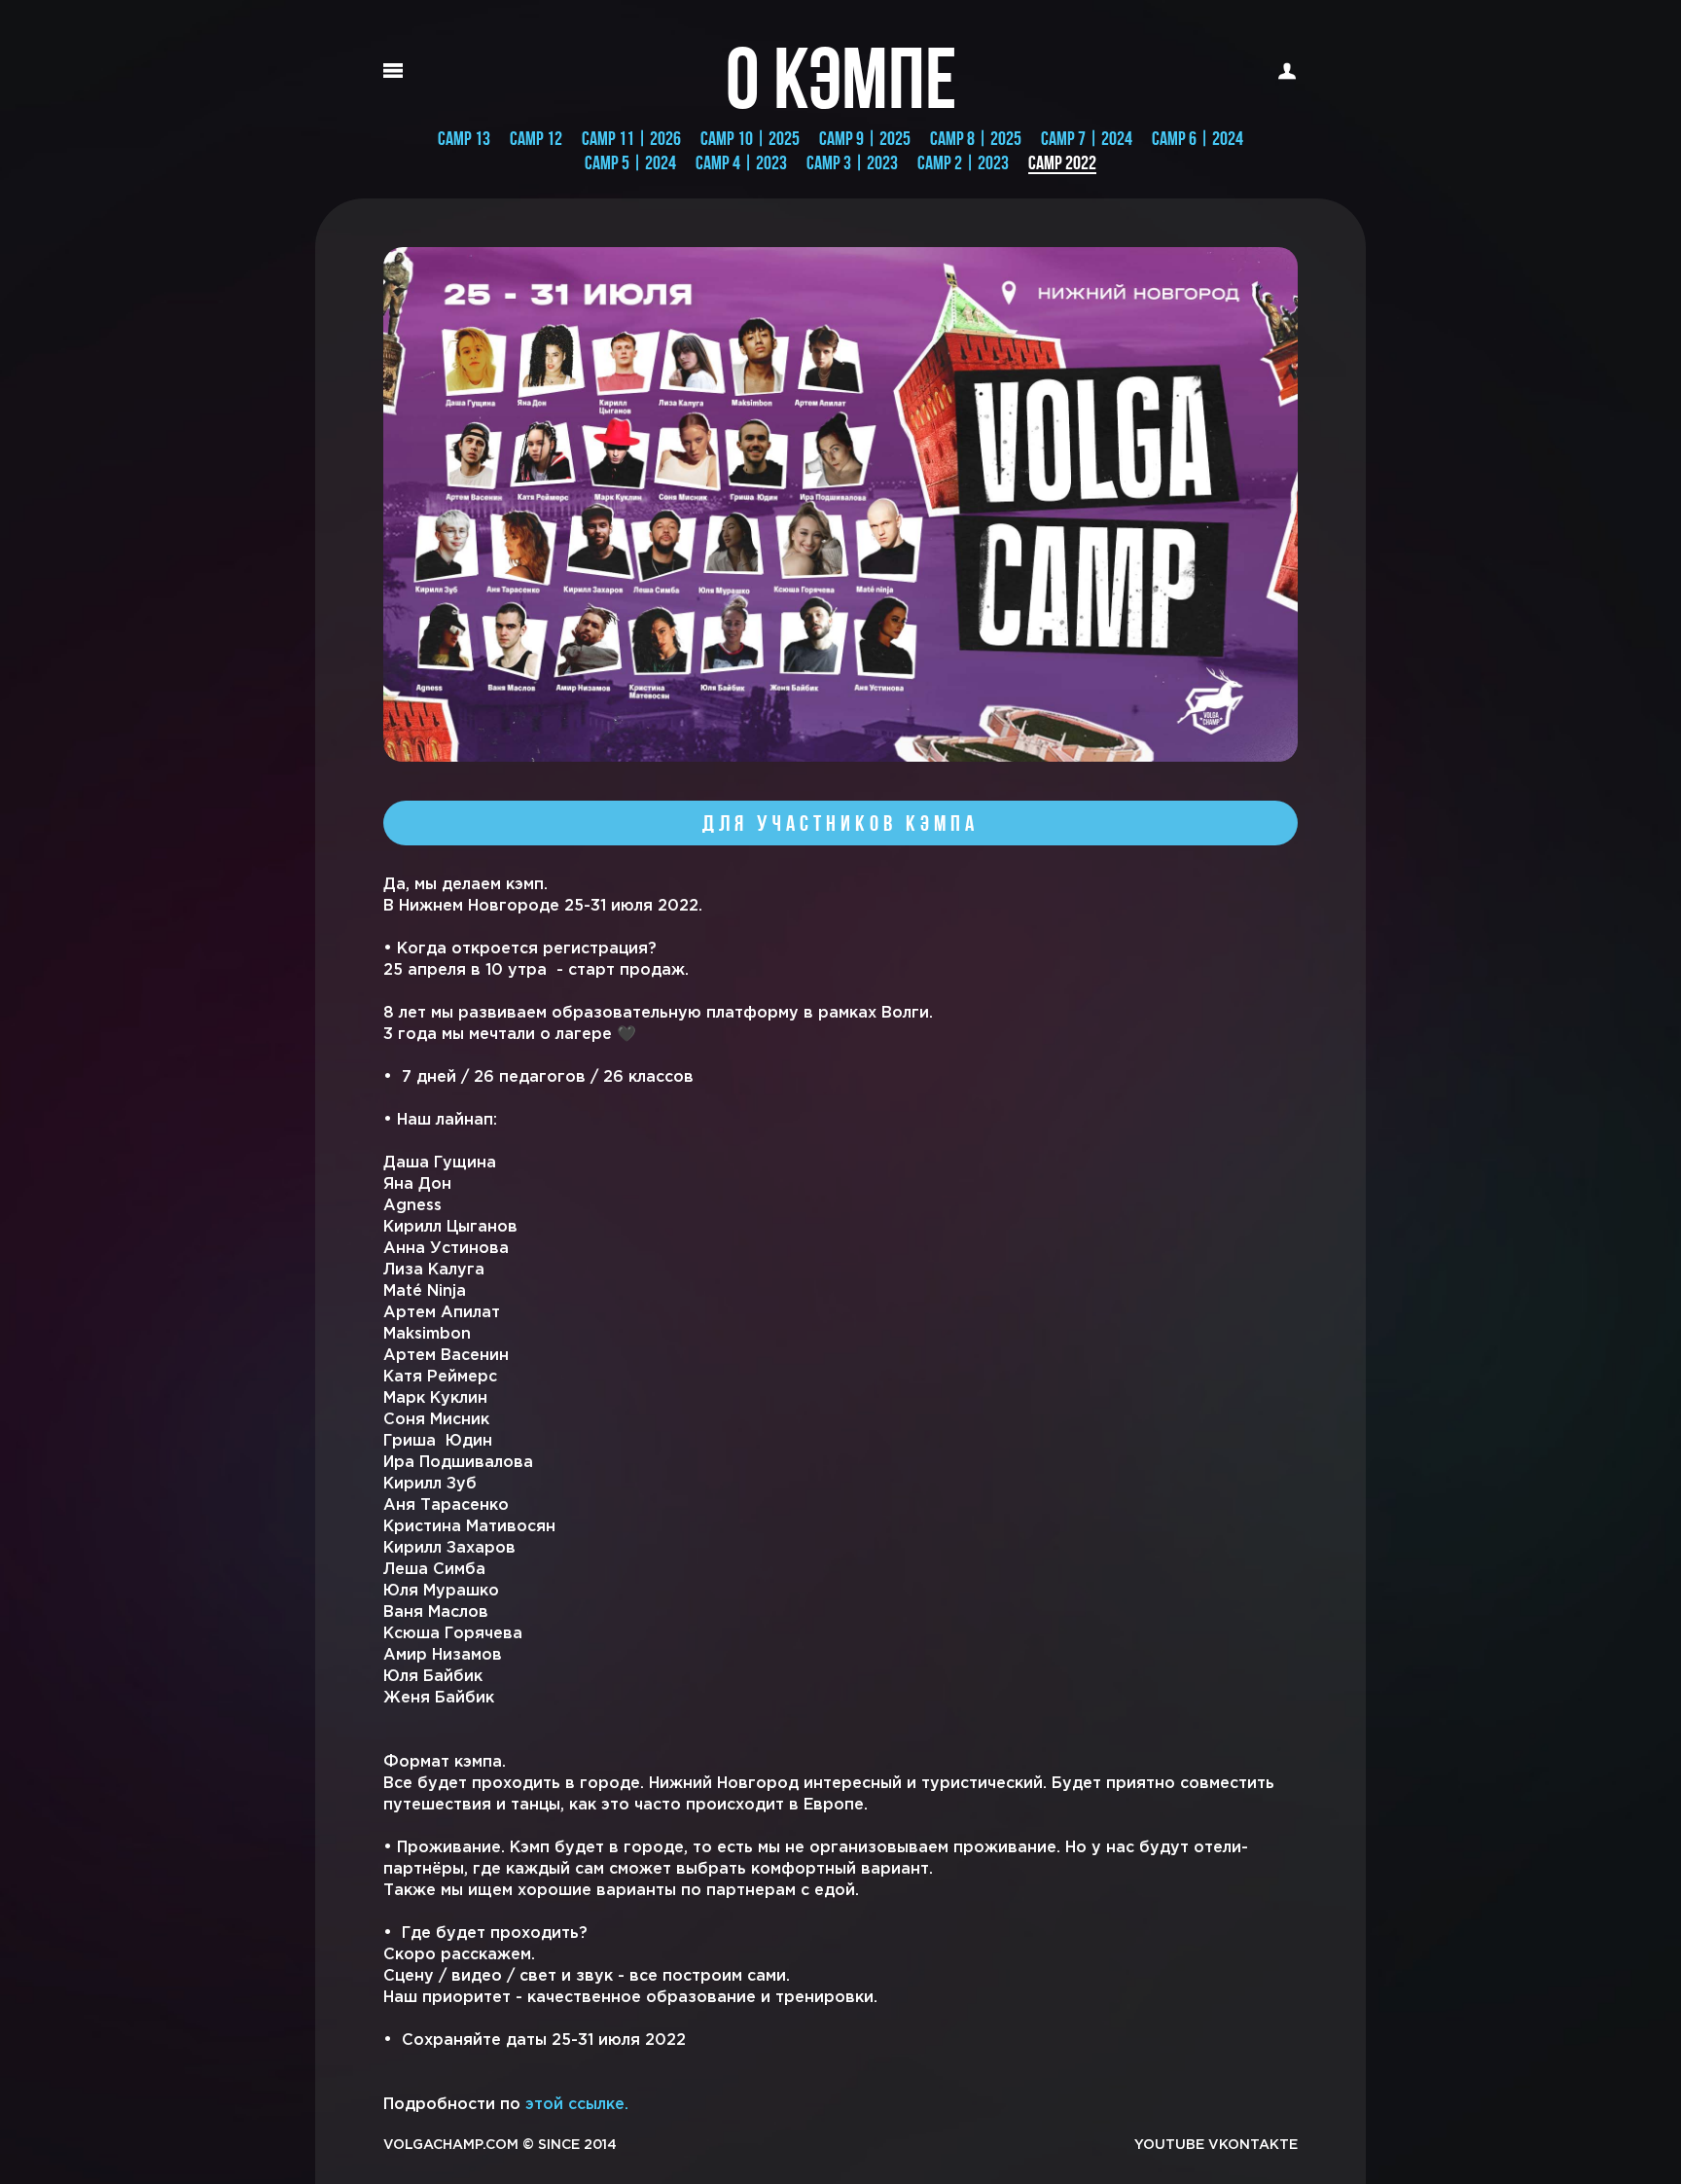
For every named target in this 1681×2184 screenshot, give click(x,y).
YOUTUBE (1169, 2145)
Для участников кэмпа (840, 823)
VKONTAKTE (1253, 2145)
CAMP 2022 (1062, 163)
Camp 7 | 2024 (1087, 138)
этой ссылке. (577, 2105)
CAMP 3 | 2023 (852, 162)
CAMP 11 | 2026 (631, 138)
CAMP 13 (464, 138)
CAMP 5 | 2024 (630, 162)
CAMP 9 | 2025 (865, 138)
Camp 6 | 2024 (1198, 138)
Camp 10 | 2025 (750, 138)
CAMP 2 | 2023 (963, 162)
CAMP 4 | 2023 (741, 162)
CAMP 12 (536, 138)
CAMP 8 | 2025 (976, 138)
